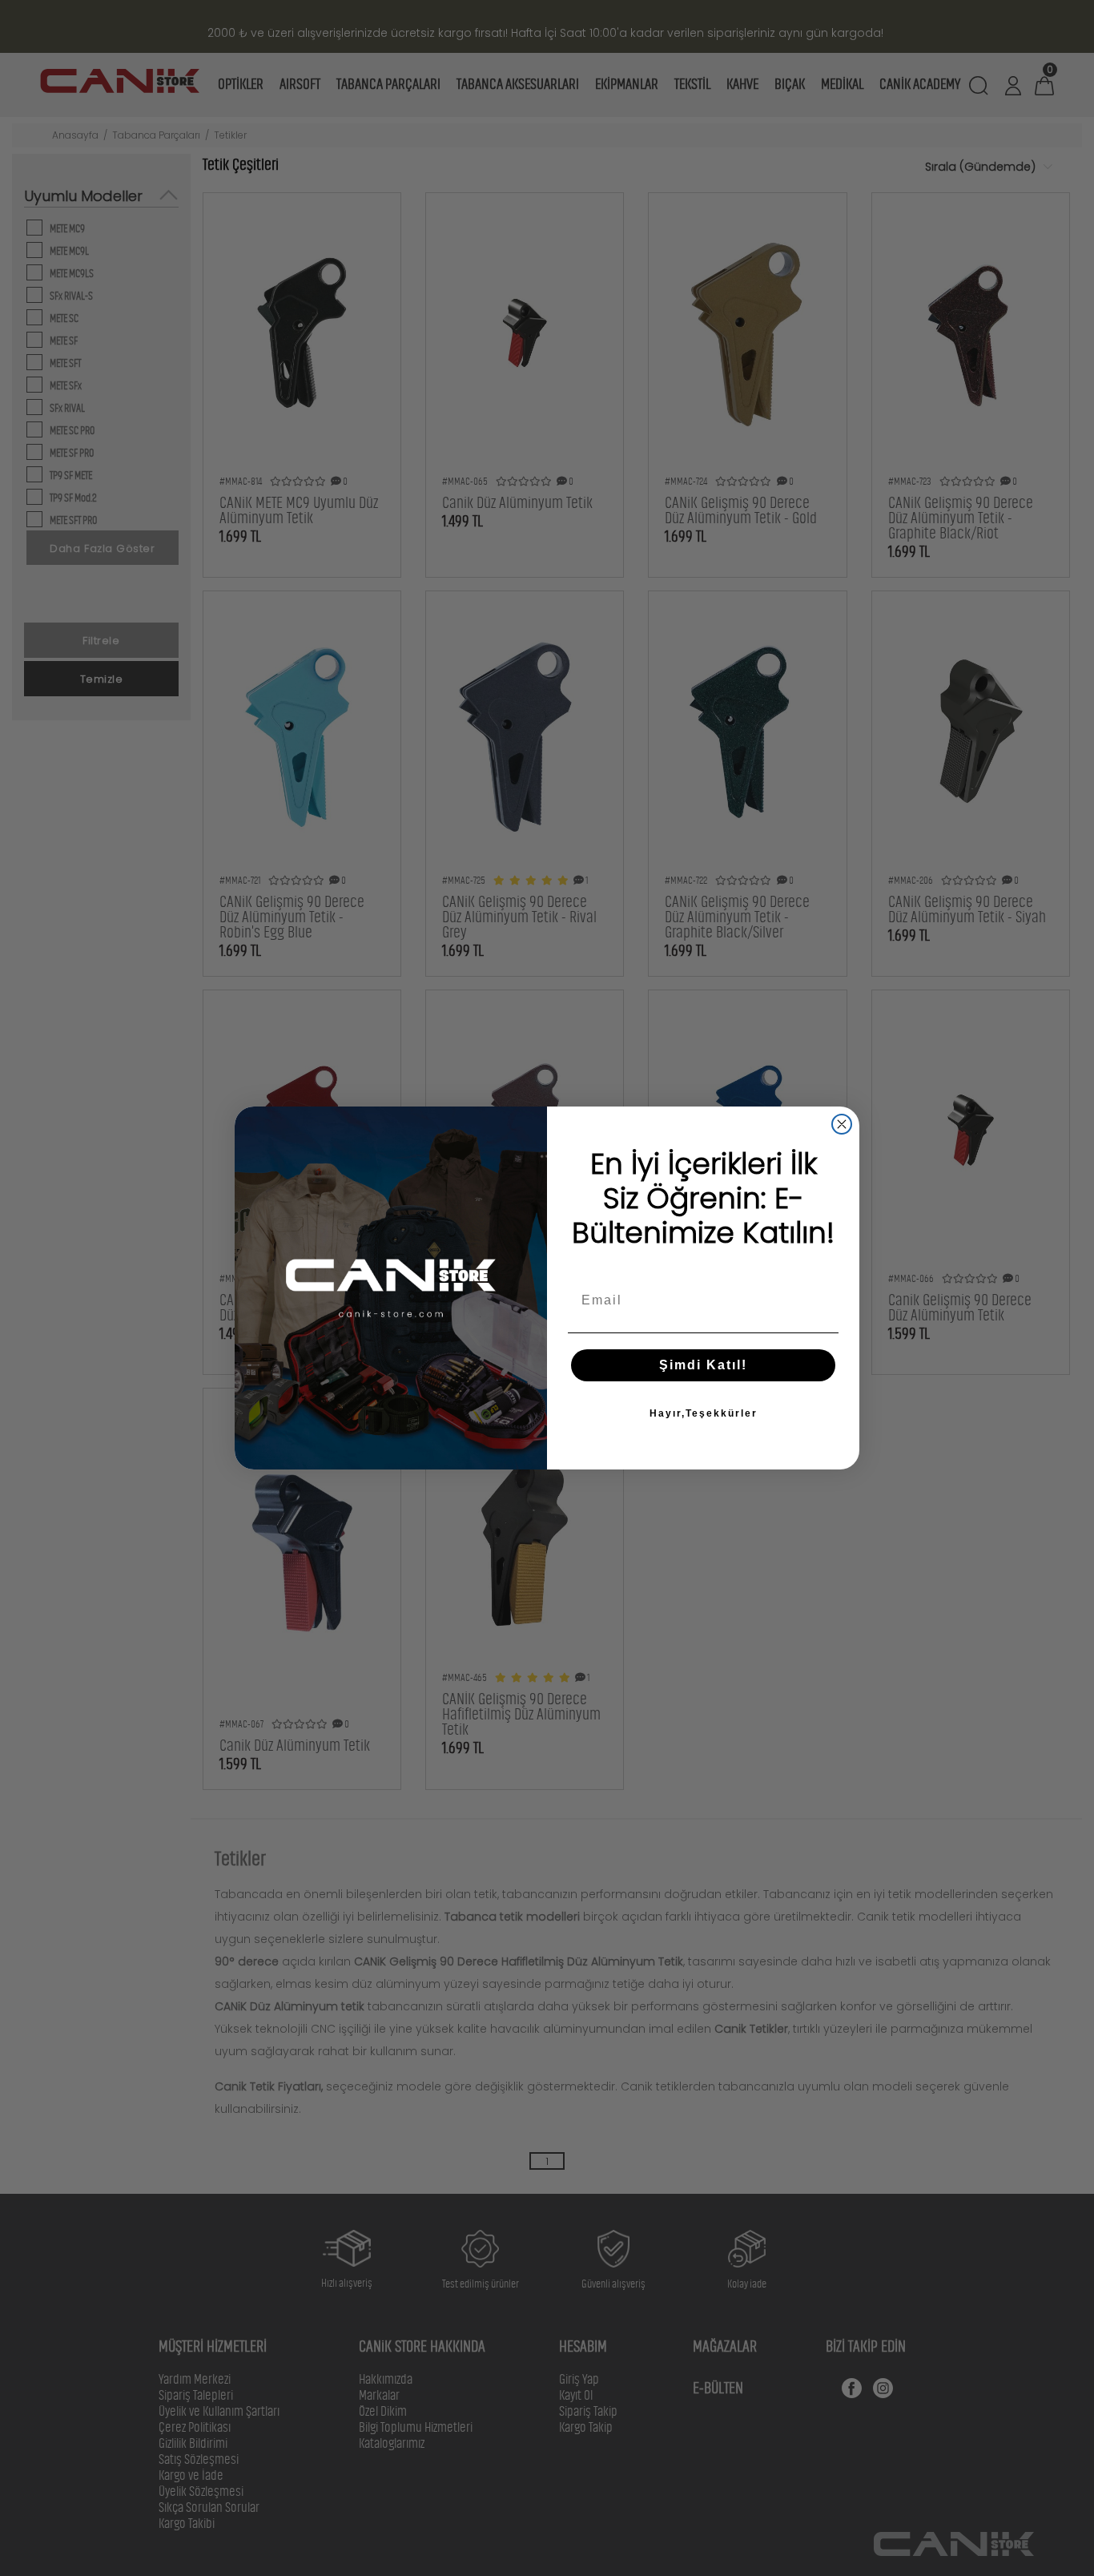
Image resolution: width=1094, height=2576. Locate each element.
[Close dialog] (842, 1124)
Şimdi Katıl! (703, 1365)
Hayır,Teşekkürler (704, 1413)
